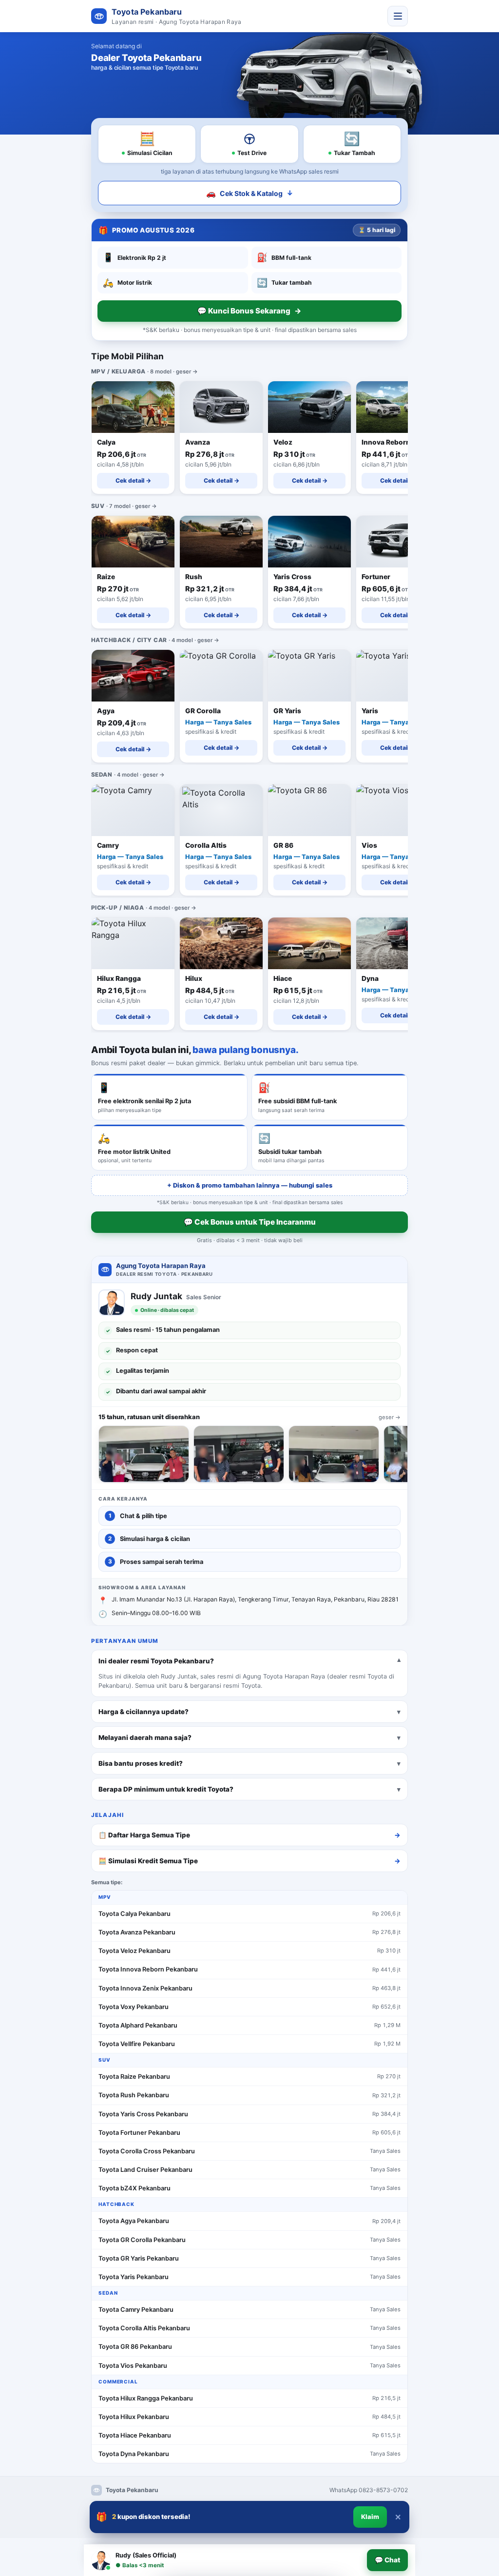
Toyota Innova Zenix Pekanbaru (145, 1988)
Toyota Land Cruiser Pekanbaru (145, 2170)
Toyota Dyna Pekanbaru (134, 2454)
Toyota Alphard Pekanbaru (138, 2025)
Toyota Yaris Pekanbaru (134, 2277)
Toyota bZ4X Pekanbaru (134, 2188)
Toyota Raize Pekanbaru (134, 2077)
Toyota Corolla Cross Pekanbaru (147, 2151)
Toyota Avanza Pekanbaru (137, 1932)
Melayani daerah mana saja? (145, 1737)
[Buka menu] (398, 16)
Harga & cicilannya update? (144, 1711)
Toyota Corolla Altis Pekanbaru (144, 2328)
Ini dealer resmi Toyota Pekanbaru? (156, 1660)
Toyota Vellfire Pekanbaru (137, 2044)
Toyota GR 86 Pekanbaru (135, 2347)
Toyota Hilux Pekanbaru (134, 2417)
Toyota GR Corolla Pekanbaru (142, 2240)
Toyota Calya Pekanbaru (134, 1914)
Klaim (370, 2517)
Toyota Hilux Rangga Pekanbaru (146, 2398)
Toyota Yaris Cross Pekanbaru (143, 2114)
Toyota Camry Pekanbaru (136, 2310)
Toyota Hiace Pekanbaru (135, 2435)
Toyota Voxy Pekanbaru (134, 2007)
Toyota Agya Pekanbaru (134, 2221)
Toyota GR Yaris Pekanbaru (139, 2258)
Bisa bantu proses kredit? (141, 1763)
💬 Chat (387, 2560)
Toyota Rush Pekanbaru (134, 2095)
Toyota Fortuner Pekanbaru (139, 2133)
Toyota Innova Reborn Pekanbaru (148, 1969)
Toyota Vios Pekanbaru (133, 2366)
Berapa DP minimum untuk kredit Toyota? (166, 1789)
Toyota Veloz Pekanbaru (134, 1951)
